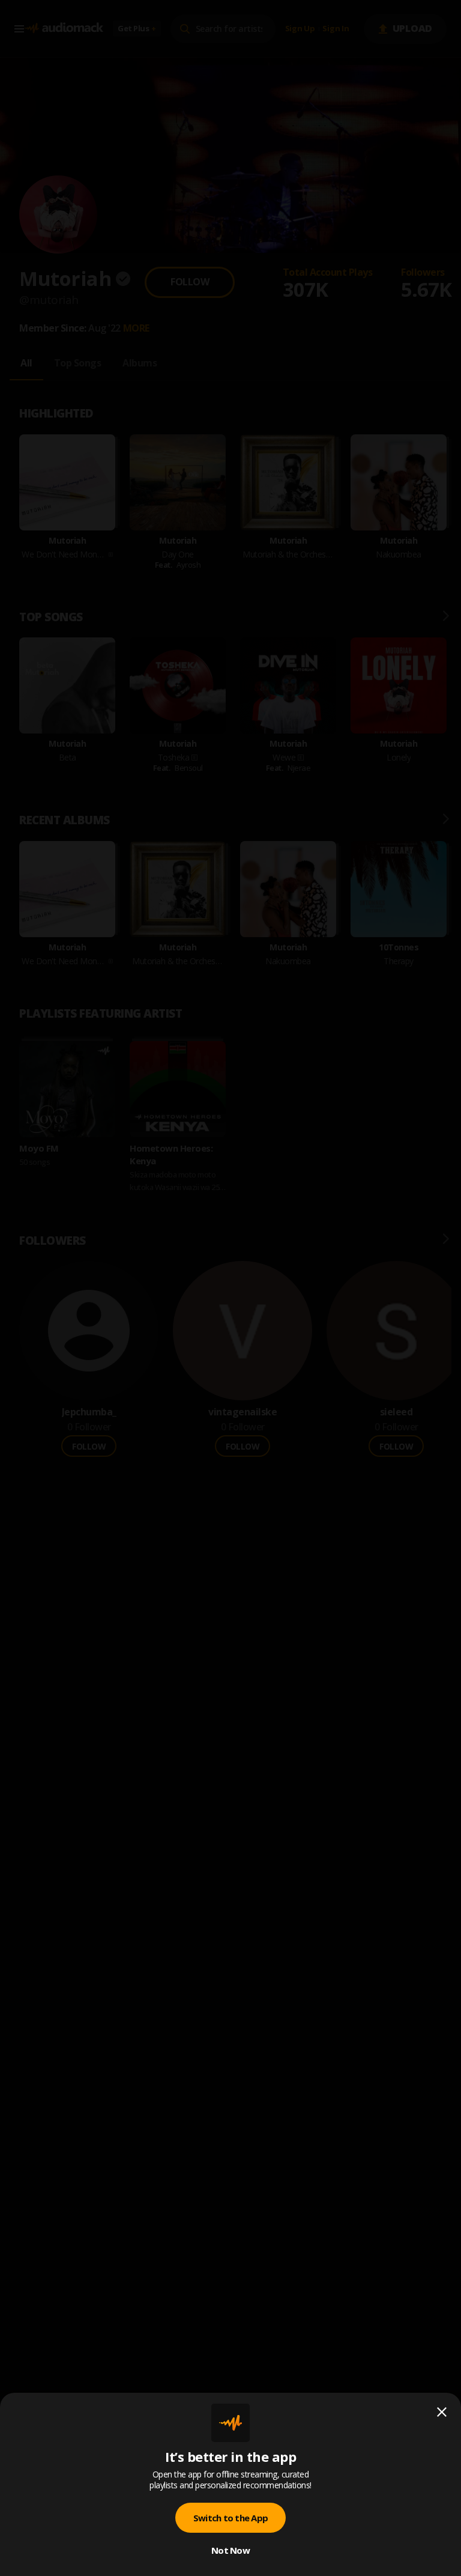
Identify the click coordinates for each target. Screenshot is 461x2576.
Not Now (230, 2550)
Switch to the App (230, 2518)
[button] (230, 1288)
